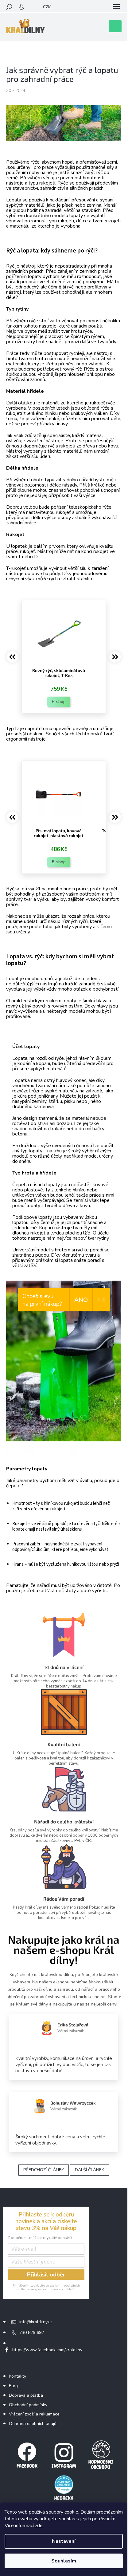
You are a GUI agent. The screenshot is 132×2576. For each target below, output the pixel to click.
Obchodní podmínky (28, 2405)
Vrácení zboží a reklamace (34, 2414)
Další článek (89, 2170)
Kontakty (17, 2376)
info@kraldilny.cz (36, 2322)
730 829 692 (32, 2333)
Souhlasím (64, 2561)
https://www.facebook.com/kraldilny (47, 2350)
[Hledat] (9, 7)
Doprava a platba (26, 2395)
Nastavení (64, 2541)
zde (39, 2526)
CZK (47, 7)
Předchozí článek (44, 2170)
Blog (13, 2386)
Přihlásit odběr (46, 2275)
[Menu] (116, 7)
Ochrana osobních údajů (33, 2424)
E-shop (59, 702)
